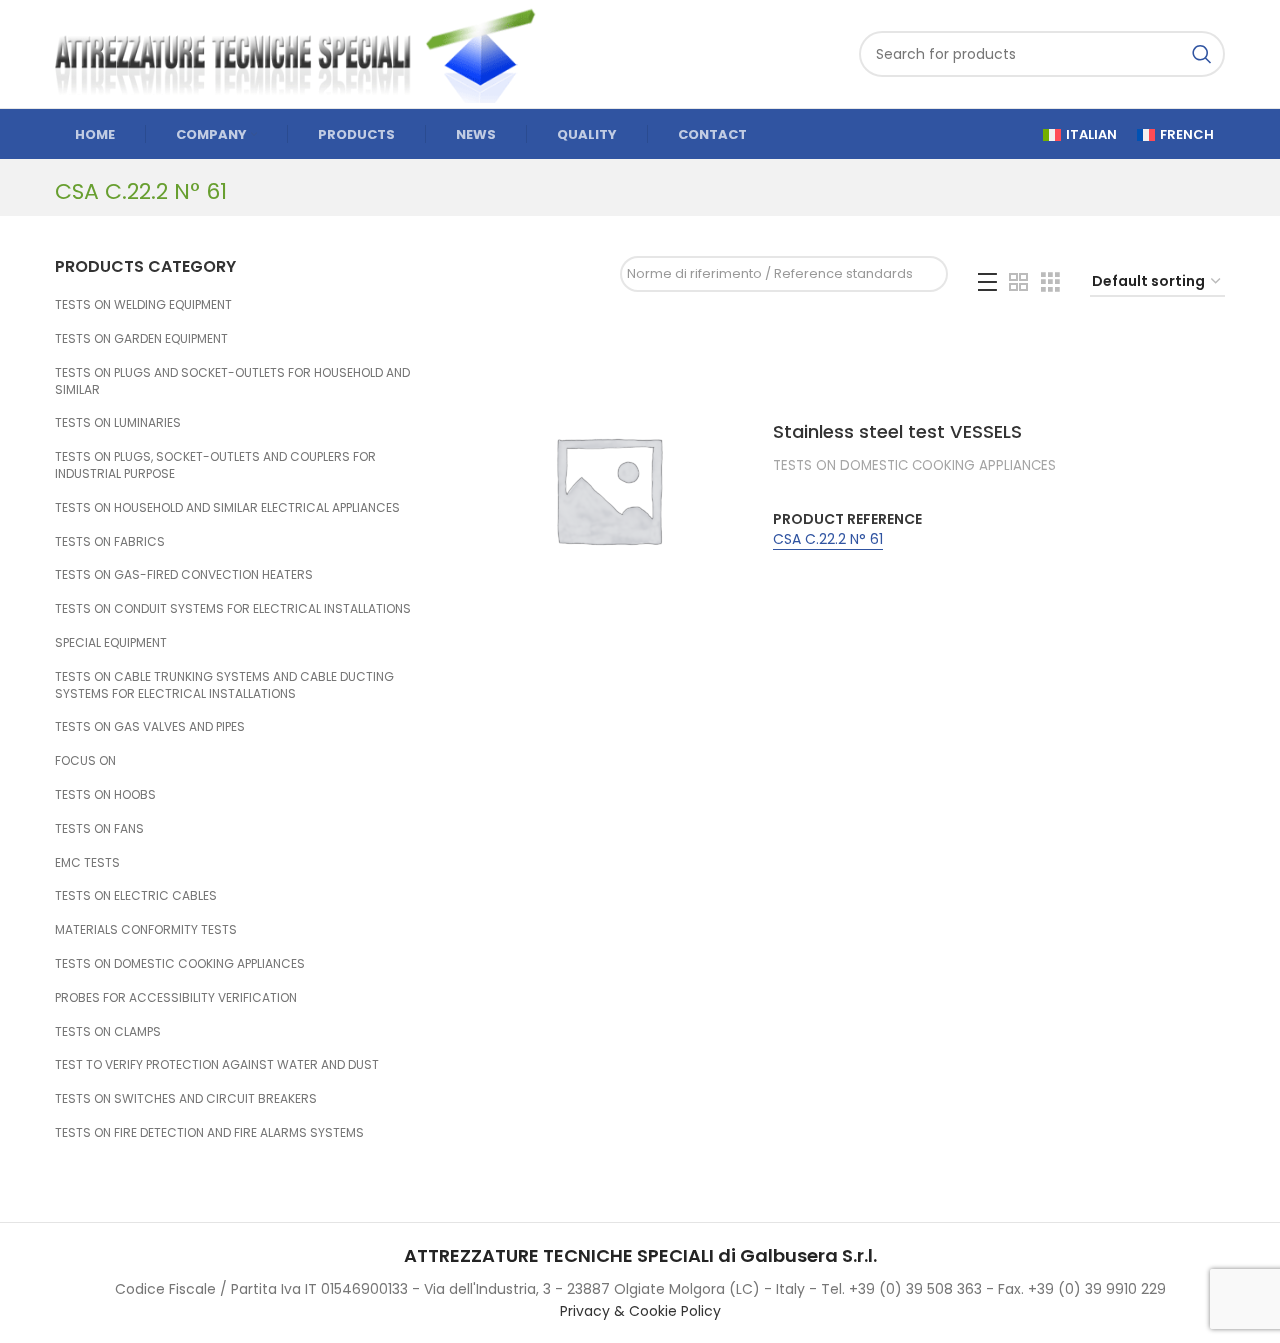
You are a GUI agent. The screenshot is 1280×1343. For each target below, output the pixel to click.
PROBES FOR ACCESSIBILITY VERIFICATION (176, 997)
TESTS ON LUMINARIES (118, 422)
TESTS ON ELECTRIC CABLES (136, 895)
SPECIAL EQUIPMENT (111, 642)
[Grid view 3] (1050, 282)
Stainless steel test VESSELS (897, 431)
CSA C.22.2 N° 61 (828, 539)
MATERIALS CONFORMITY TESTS (146, 929)
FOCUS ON (85, 760)
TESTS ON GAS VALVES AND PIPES (150, 726)
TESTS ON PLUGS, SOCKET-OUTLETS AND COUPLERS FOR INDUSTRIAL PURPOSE (215, 465)
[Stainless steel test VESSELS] (608, 489)
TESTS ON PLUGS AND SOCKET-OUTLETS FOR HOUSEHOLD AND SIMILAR (232, 381)
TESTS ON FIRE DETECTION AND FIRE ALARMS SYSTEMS (209, 1132)
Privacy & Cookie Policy (640, 1311)
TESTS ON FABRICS (110, 541)
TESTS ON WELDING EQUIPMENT (143, 304)
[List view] (987, 282)
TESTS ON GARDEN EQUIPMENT (141, 338)
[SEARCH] (1202, 54)
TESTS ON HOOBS (105, 794)
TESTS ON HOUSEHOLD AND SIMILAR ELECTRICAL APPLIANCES (227, 507)
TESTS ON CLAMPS (108, 1031)
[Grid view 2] (1018, 282)
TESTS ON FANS (99, 828)
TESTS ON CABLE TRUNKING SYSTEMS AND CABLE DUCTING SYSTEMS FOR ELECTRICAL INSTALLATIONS (224, 685)
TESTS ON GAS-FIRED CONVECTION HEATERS (184, 574)
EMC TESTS (87, 862)
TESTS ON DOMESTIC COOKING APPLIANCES (180, 963)
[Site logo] (305, 53)
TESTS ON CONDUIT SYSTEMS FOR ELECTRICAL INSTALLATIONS (233, 608)
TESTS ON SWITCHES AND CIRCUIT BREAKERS (186, 1098)
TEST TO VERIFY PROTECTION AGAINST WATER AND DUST (217, 1064)
